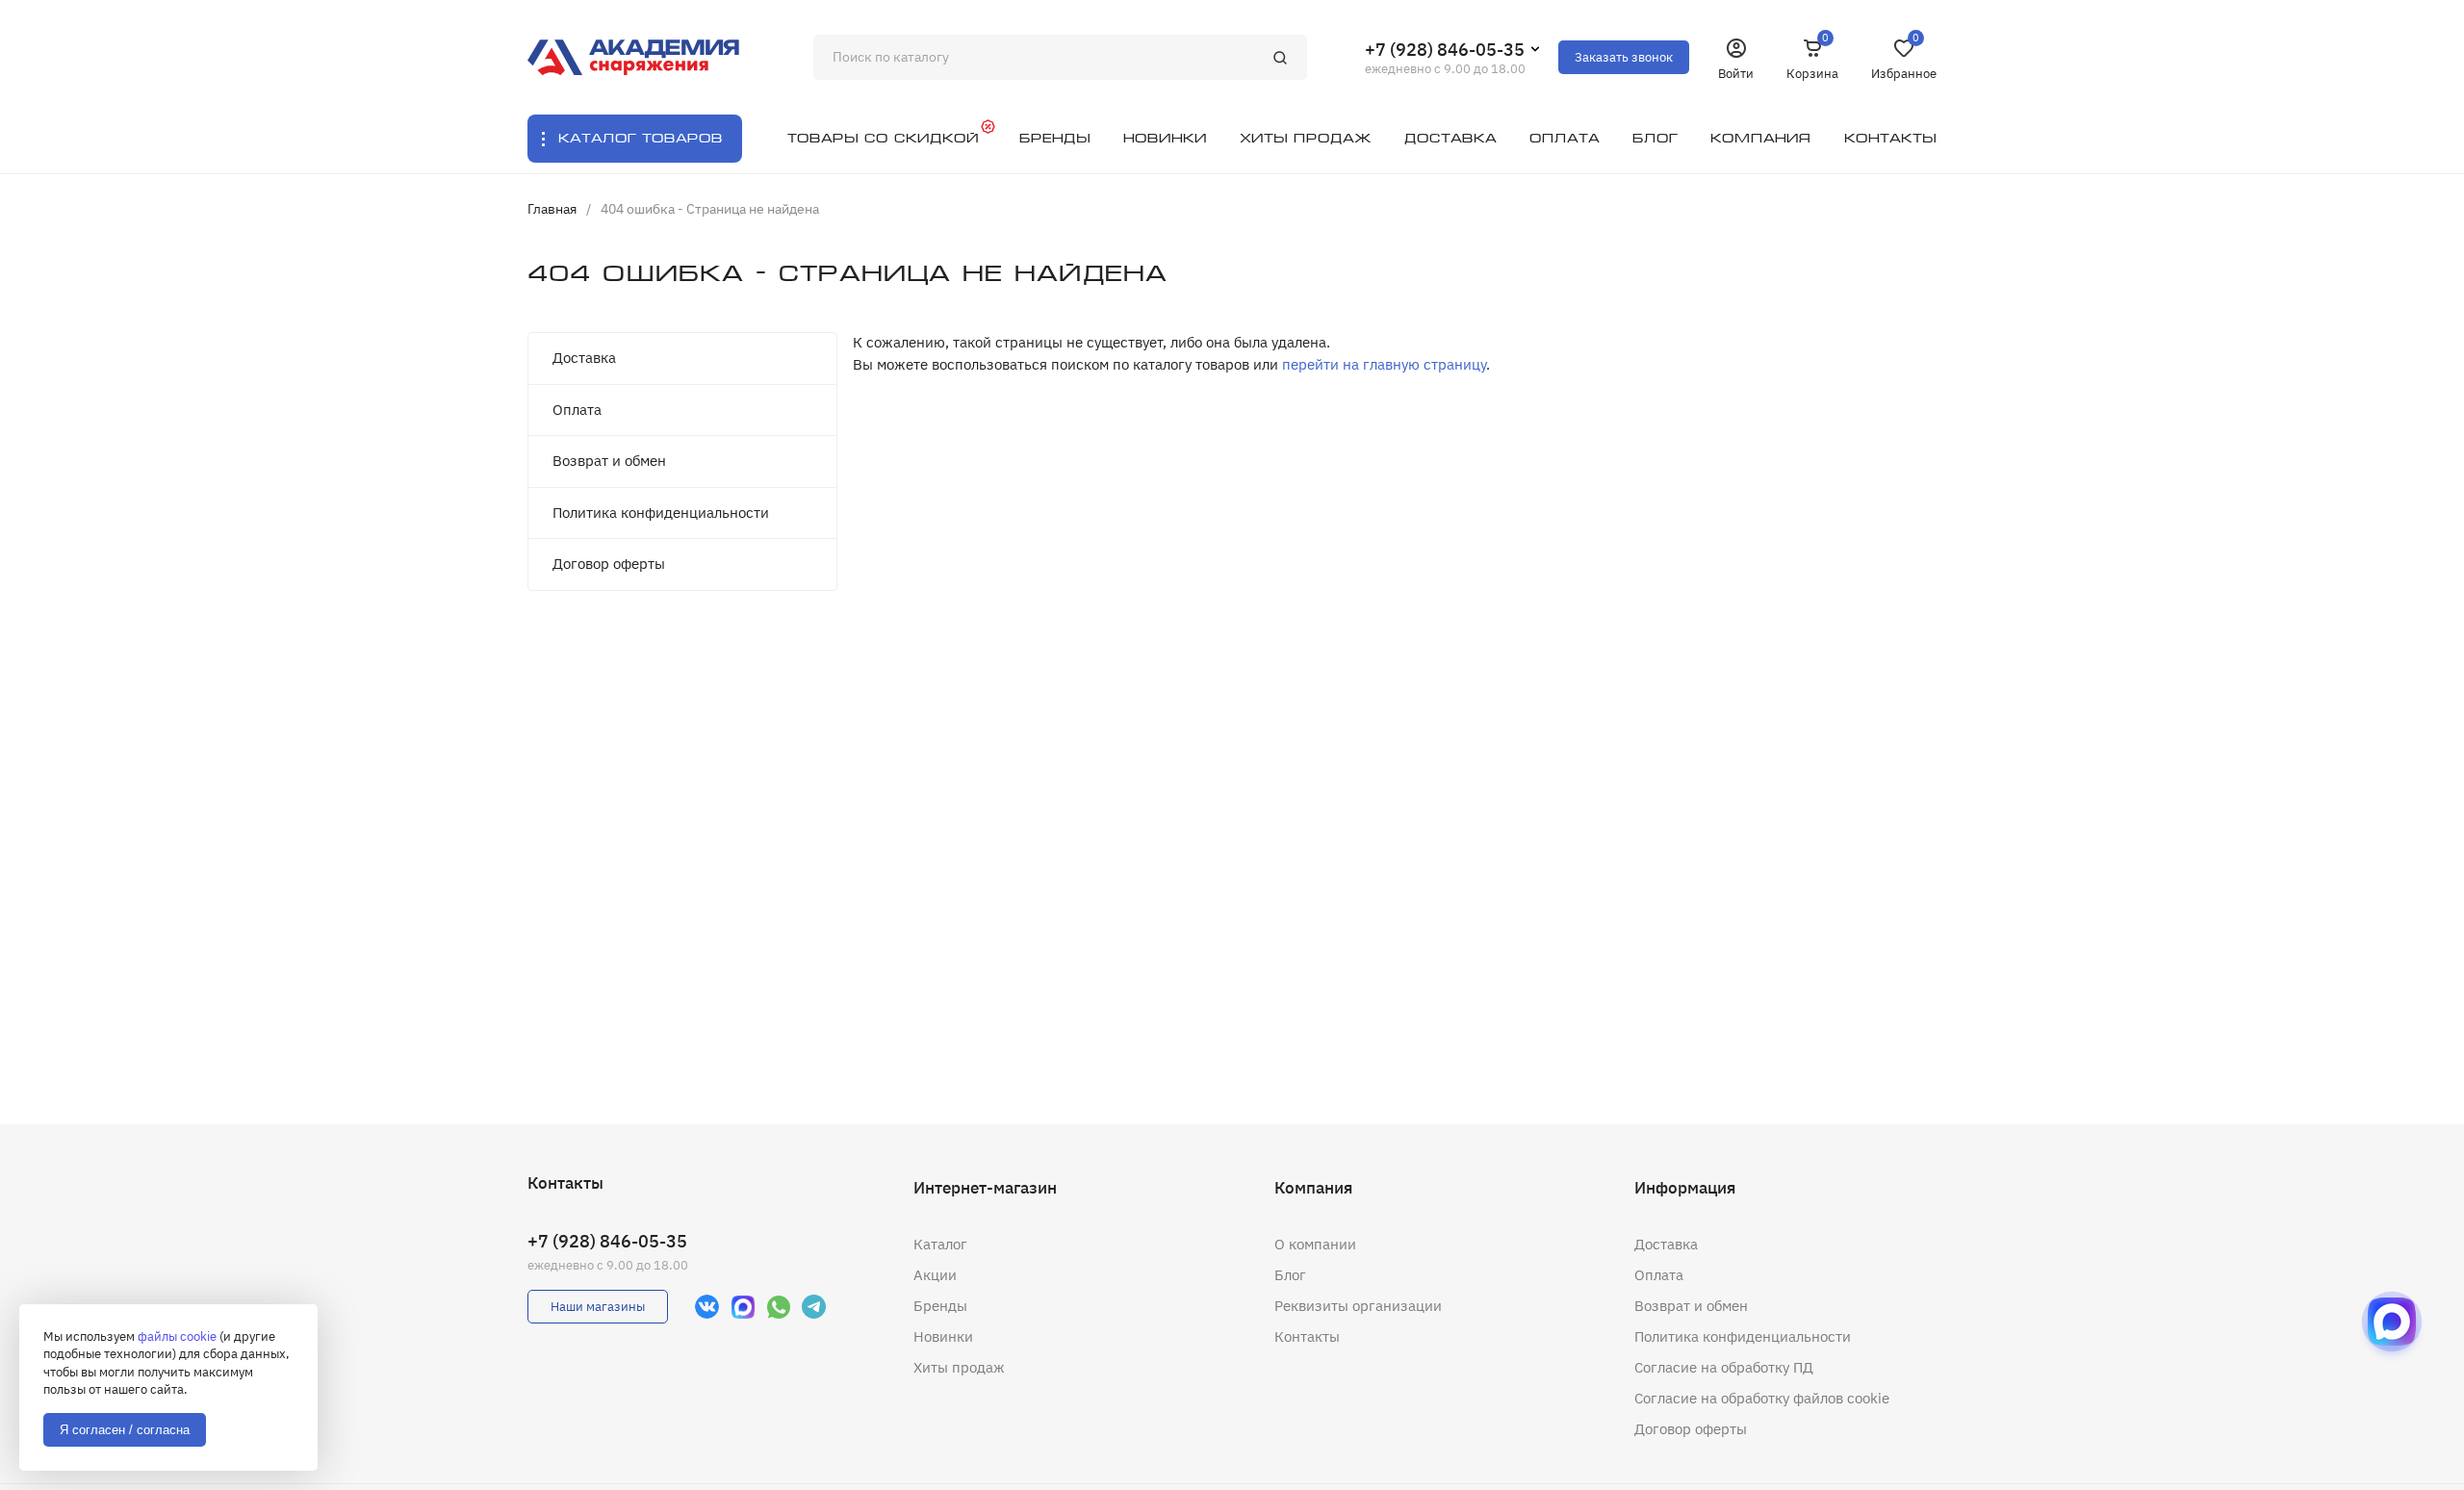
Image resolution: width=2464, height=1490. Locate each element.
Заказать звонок (1624, 57)
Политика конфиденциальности (661, 513)
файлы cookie (177, 1336)
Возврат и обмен (609, 461)
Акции (935, 1275)
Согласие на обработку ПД (1724, 1367)
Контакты (1307, 1336)
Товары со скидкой (883, 138)
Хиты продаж (959, 1367)
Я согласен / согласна (125, 1430)
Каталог (940, 1244)
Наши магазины (598, 1307)
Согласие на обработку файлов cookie (1762, 1398)
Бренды (940, 1306)
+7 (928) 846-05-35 (1445, 50)
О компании (1315, 1244)
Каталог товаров (641, 138)
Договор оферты (609, 564)
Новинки (943, 1336)
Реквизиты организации (1358, 1306)
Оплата (577, 410)
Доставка (584, 358)
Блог (1290, 1275)
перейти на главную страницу (1384, 364)
